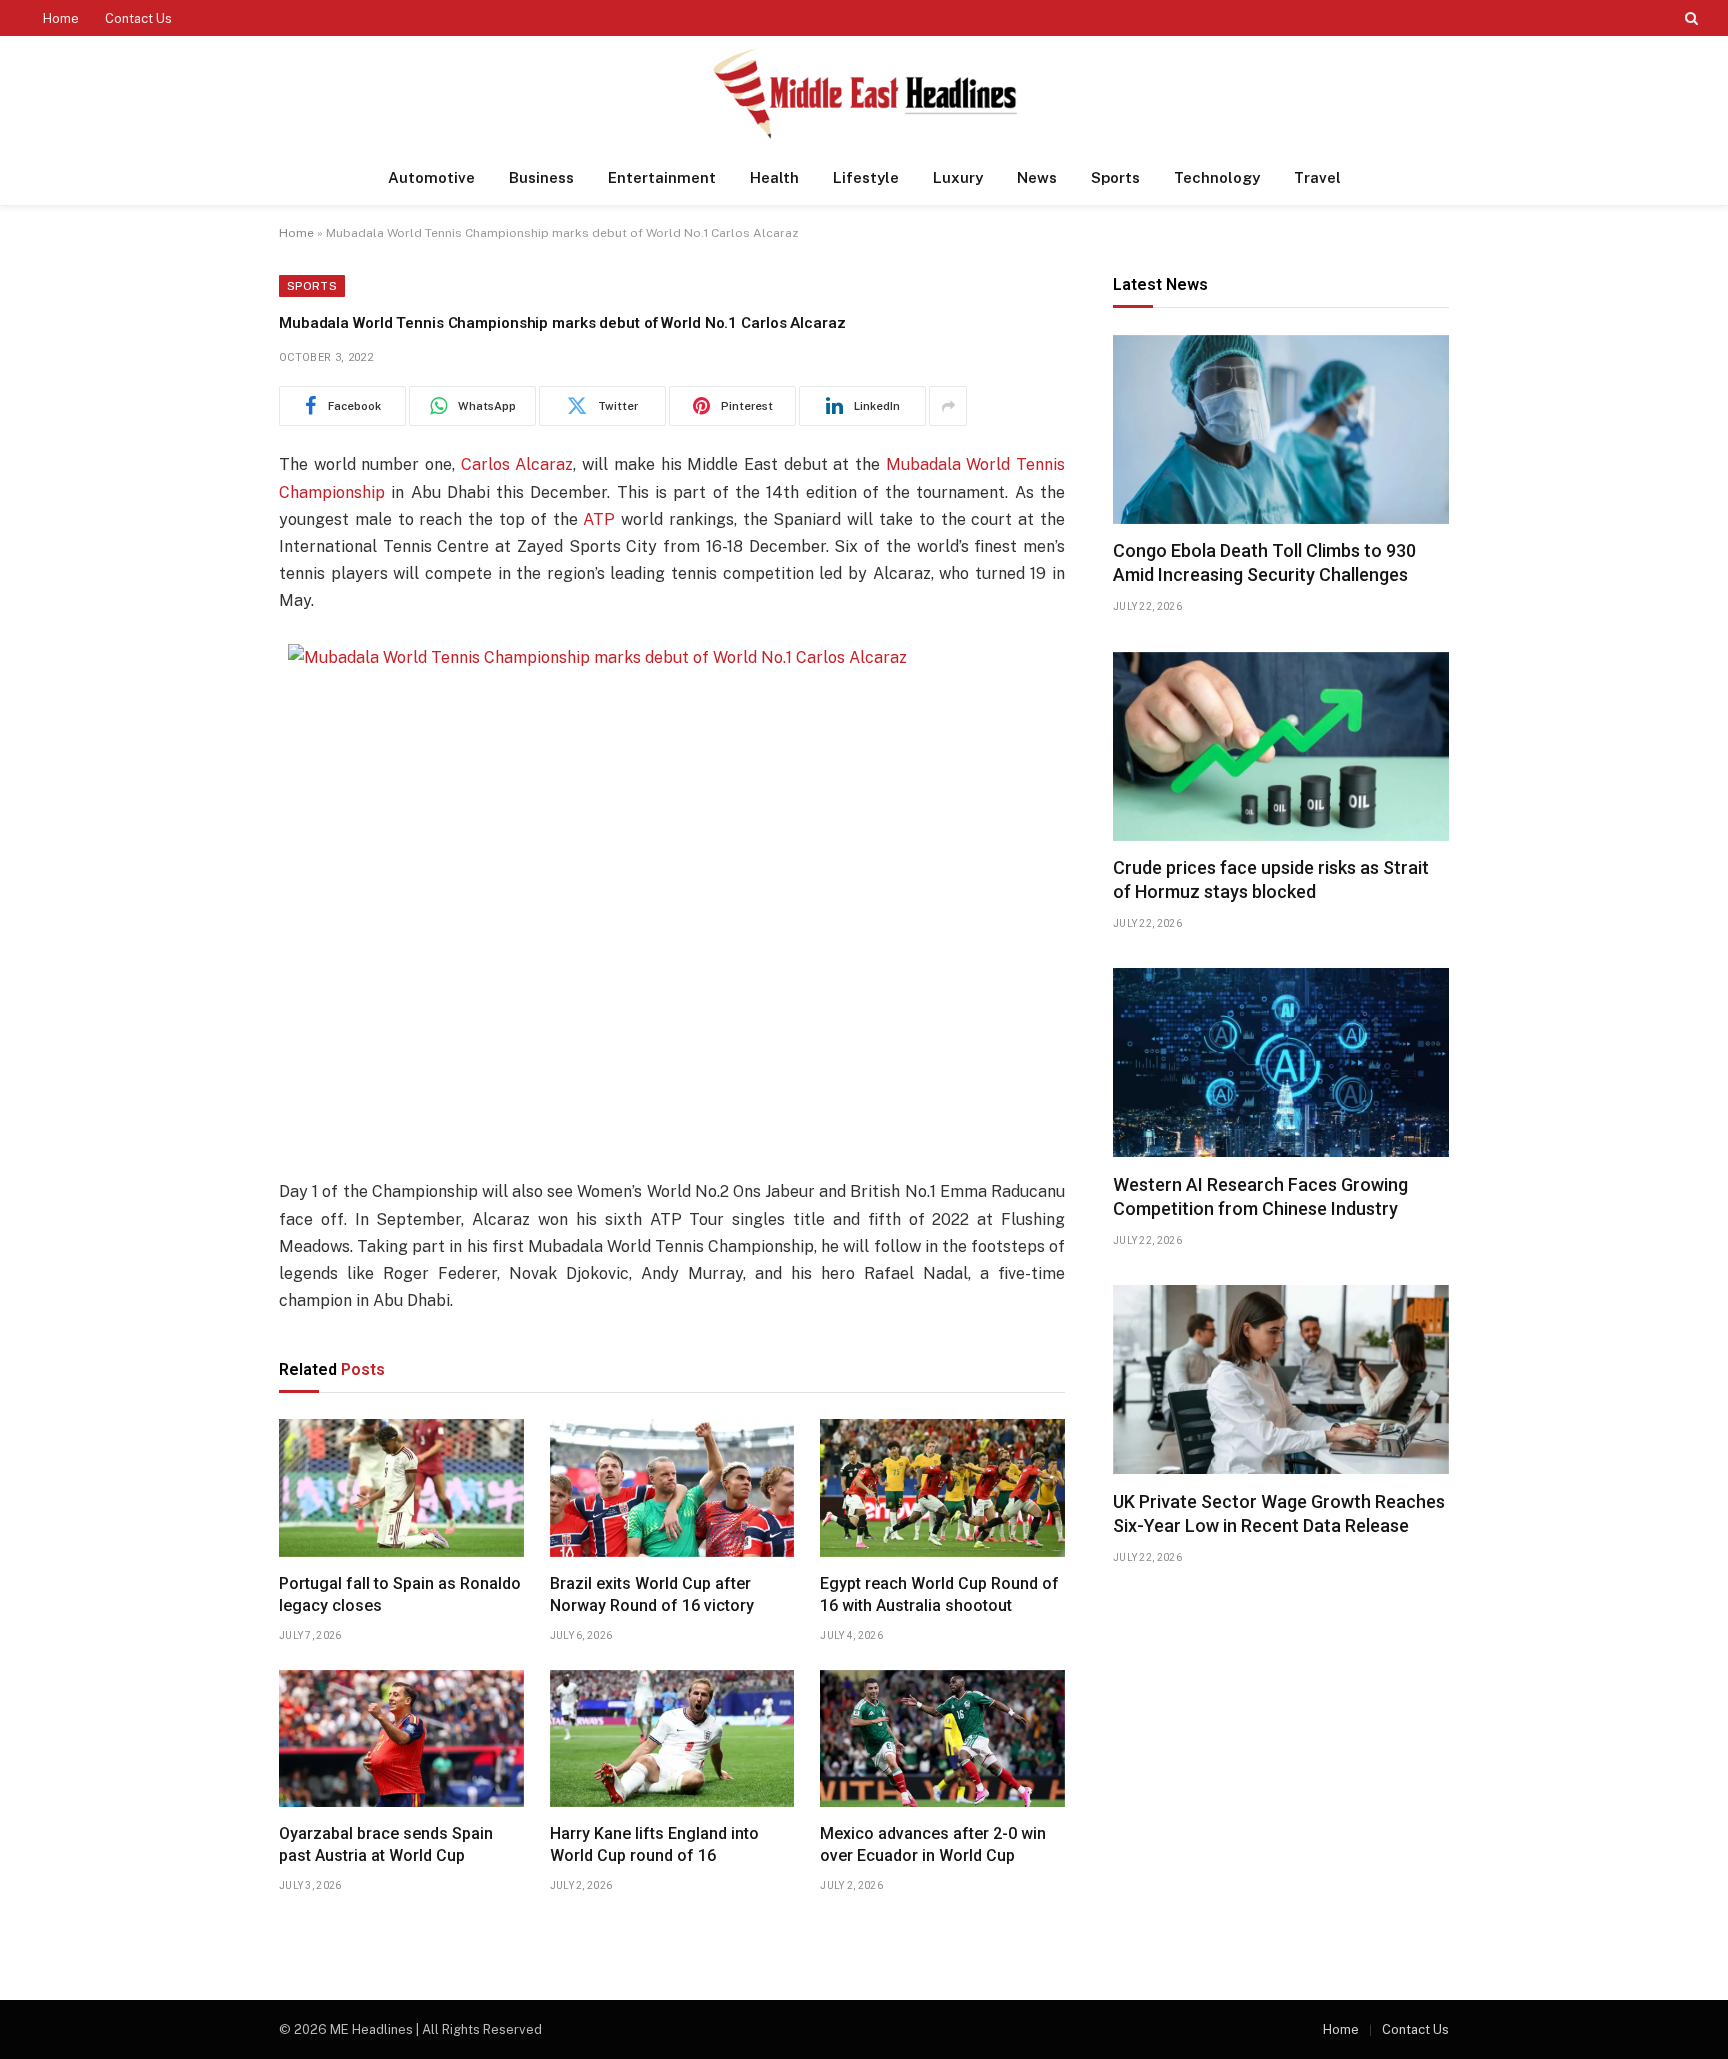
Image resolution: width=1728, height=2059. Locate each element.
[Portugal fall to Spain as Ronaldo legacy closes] (401, 1488)
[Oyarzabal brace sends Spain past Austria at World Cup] (401, 1739)
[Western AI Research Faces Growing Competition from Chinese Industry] (1281, 1062)
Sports (1115, 177)
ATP (599, 519)
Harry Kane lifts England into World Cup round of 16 (654, 1844)
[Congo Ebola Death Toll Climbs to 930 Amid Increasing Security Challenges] (1281, 429)
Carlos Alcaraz (517, 464)
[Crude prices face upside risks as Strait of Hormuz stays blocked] (1281, 746)
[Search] (1689, 18)
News (1037, 177)
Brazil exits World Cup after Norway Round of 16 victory (652, 1594)
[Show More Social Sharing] (948, 406)
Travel (1317, 177)
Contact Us (138, 18)
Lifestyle (866, 177)
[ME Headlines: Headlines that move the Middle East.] (864, 93)
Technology (1217, 177)
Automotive (431, 177)
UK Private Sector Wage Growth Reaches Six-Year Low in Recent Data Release (1279, 1513)
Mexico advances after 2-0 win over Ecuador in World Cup (933, 1844)
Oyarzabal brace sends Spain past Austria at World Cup (386, 1844)
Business (541, 177)
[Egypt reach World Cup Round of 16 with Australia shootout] (942, 1488)
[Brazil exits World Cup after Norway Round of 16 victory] (672, 1488)
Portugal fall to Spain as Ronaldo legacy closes (400, 1594)
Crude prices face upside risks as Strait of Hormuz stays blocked (1271, 880)
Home (61, 18)
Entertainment (662, 177)
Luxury (958, 177)
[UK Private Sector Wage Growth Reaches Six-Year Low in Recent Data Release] (1281, 1379)
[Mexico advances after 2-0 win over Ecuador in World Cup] (942, 1739)
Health (774, 177)
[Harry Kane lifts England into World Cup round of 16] (672, 1739)
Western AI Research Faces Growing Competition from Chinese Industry (1260, 1196)
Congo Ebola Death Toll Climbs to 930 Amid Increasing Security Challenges (1264, 563)
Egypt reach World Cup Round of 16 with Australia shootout (939, 1594)
